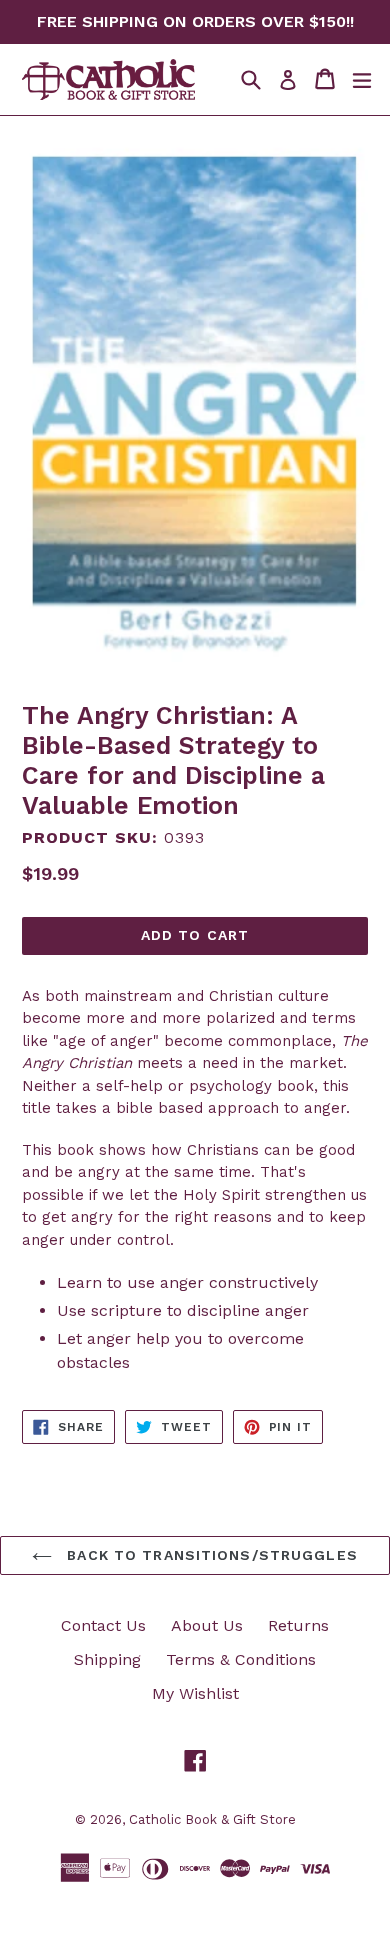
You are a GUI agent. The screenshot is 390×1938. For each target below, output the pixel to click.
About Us (207, 1625)
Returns (298, 1625)
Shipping (107, 1659)
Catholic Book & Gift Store (212, 1819)
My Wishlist (195, 1693)
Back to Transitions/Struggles (210, 1555)
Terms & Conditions (241, 1659)
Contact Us (103, 1625)
